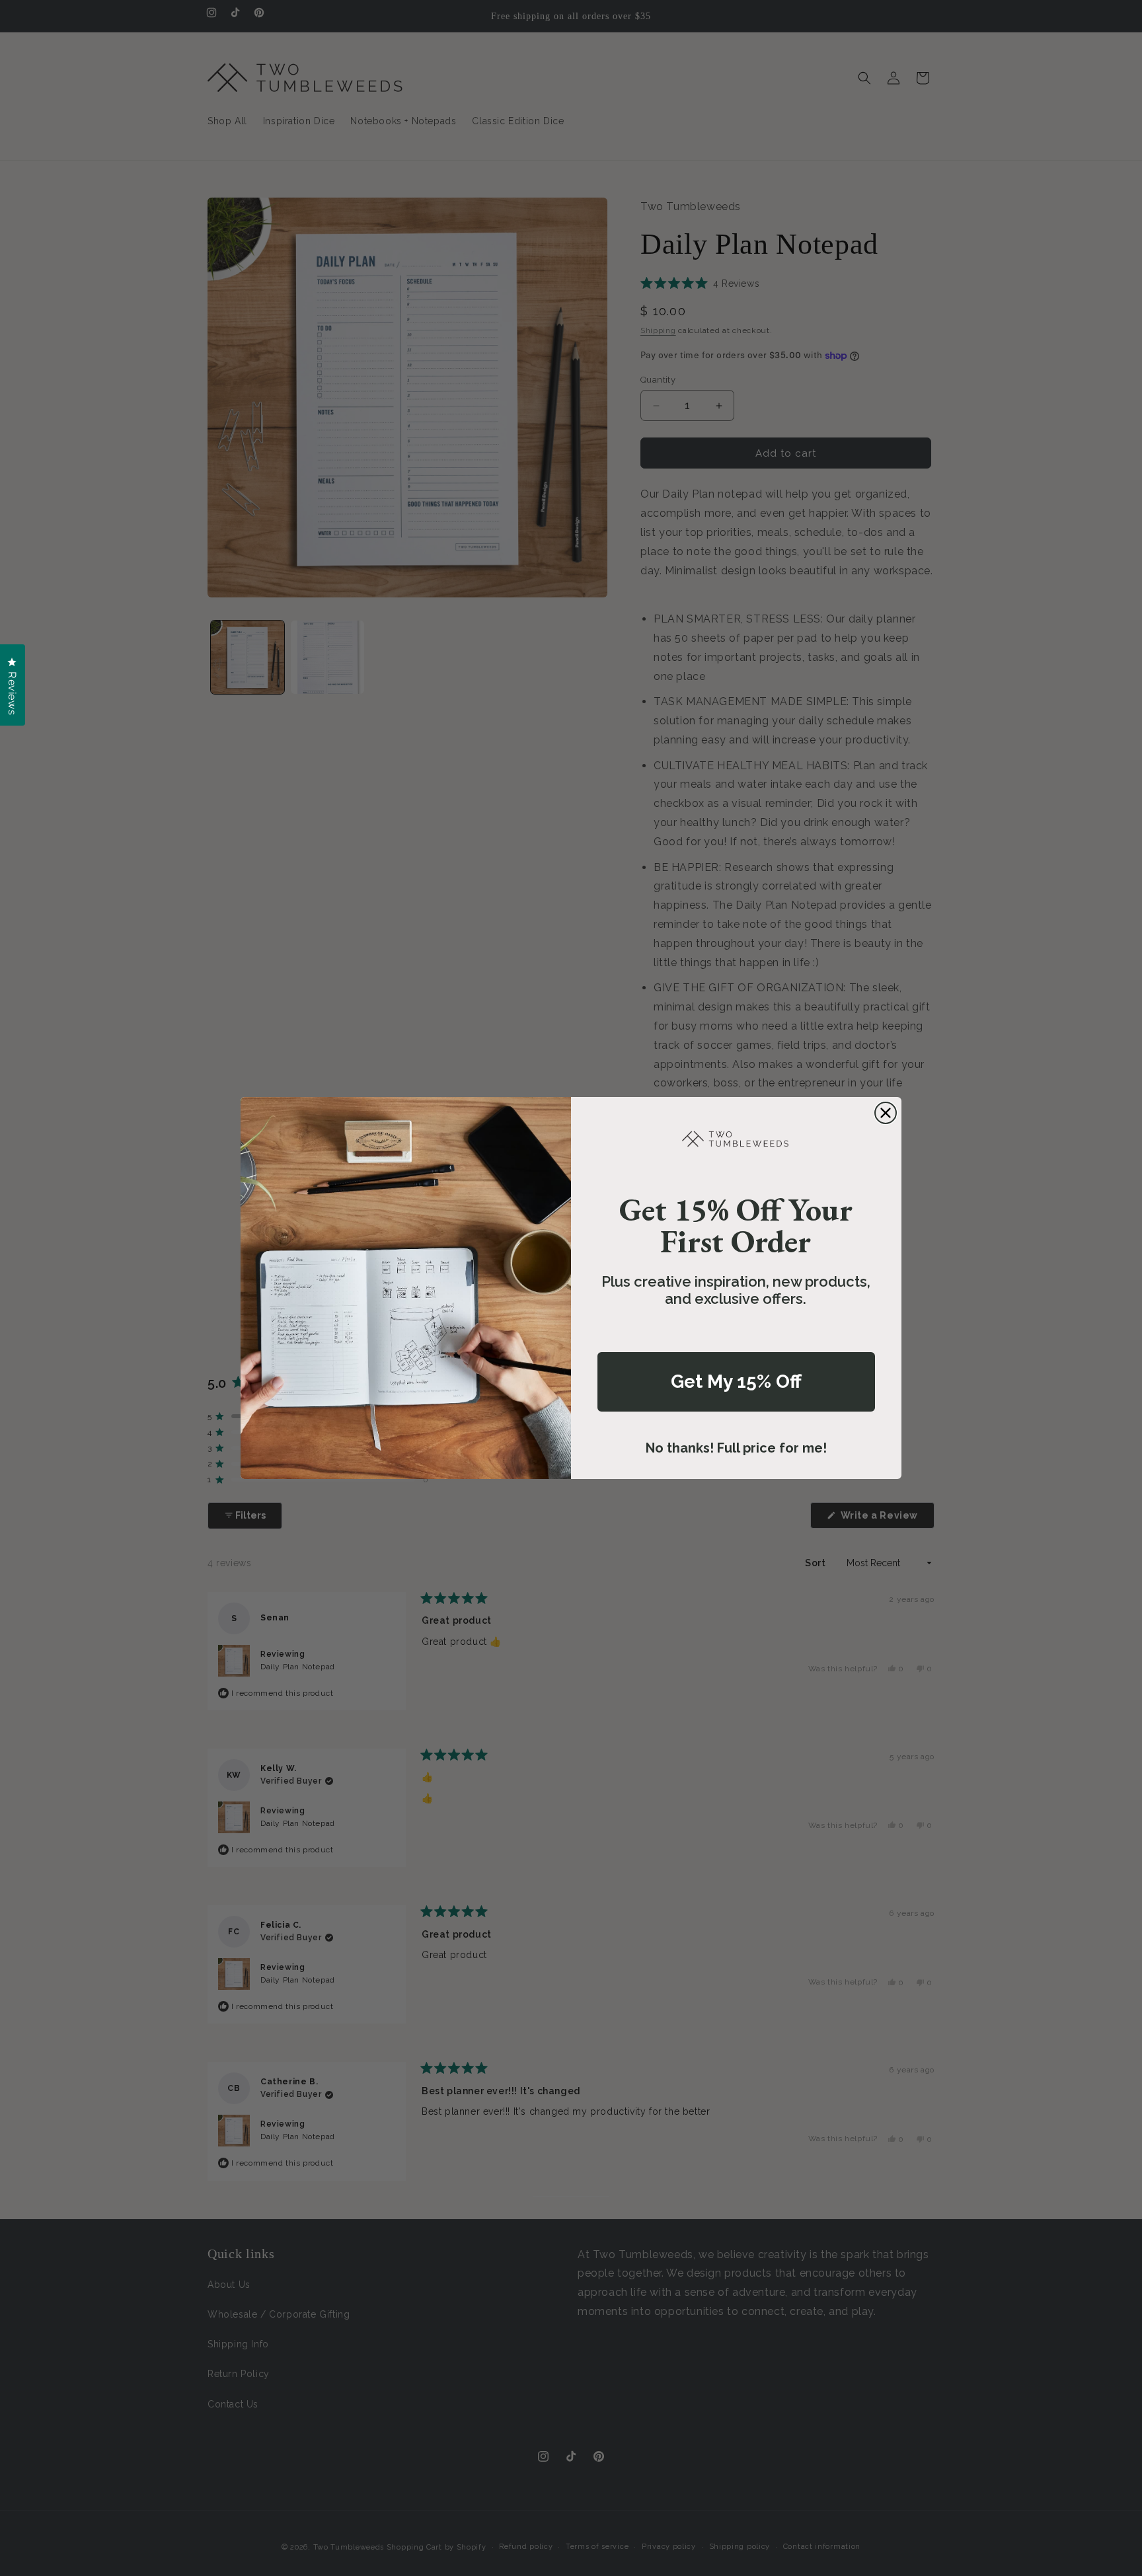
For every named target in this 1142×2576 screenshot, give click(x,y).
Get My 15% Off (736, 1382)
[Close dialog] (886, 1113)
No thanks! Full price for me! (736, 1448)
